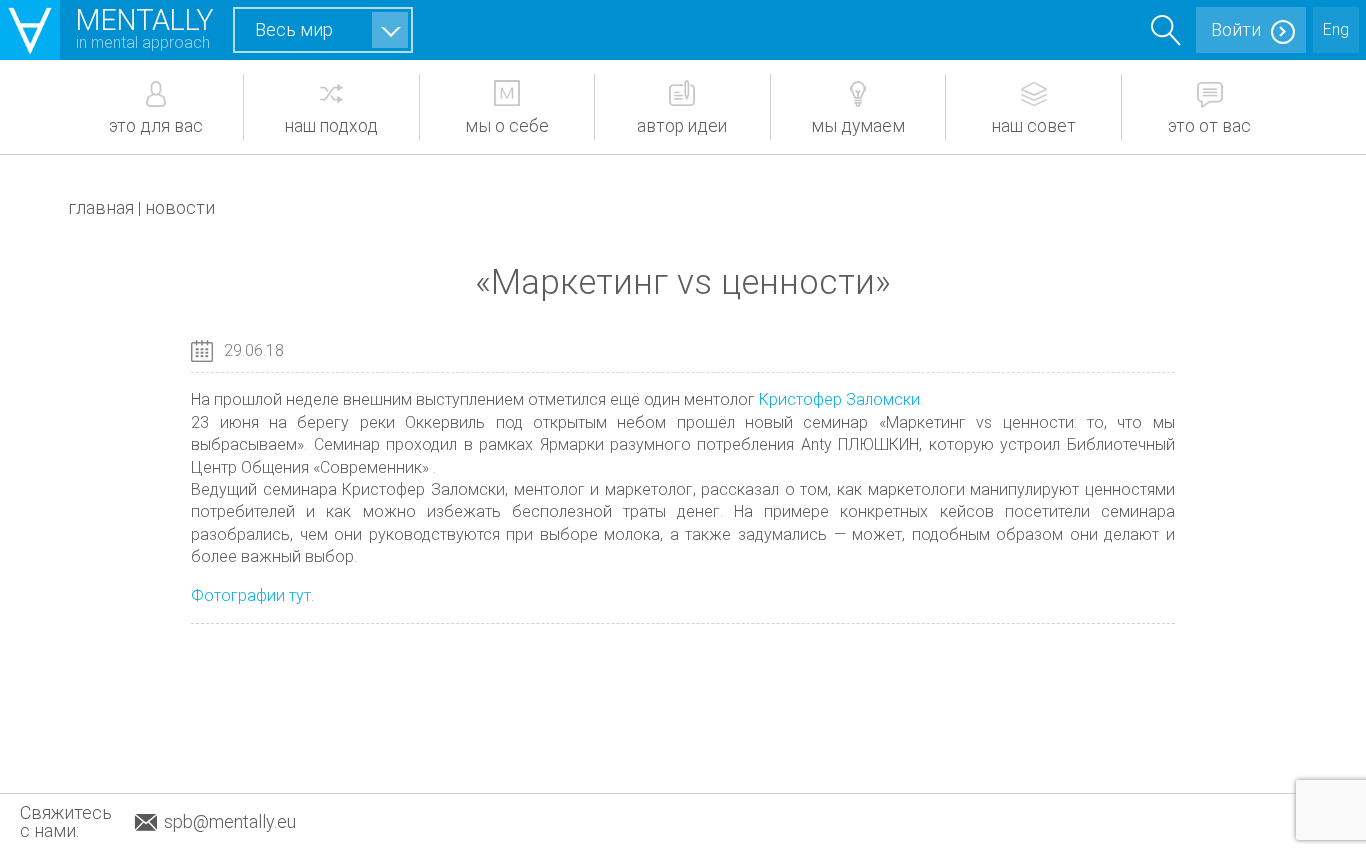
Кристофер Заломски (839, 399)
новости (180, 207)
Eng (1336, 29)
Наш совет (1034, 126)
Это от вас (1209, 126)
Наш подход (331, 126)
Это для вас (156, 126)
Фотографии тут (251, 595)
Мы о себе (507, 126)
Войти (1236, 29)
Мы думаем (858, 126)
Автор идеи (682, 126)
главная (101, 207)
